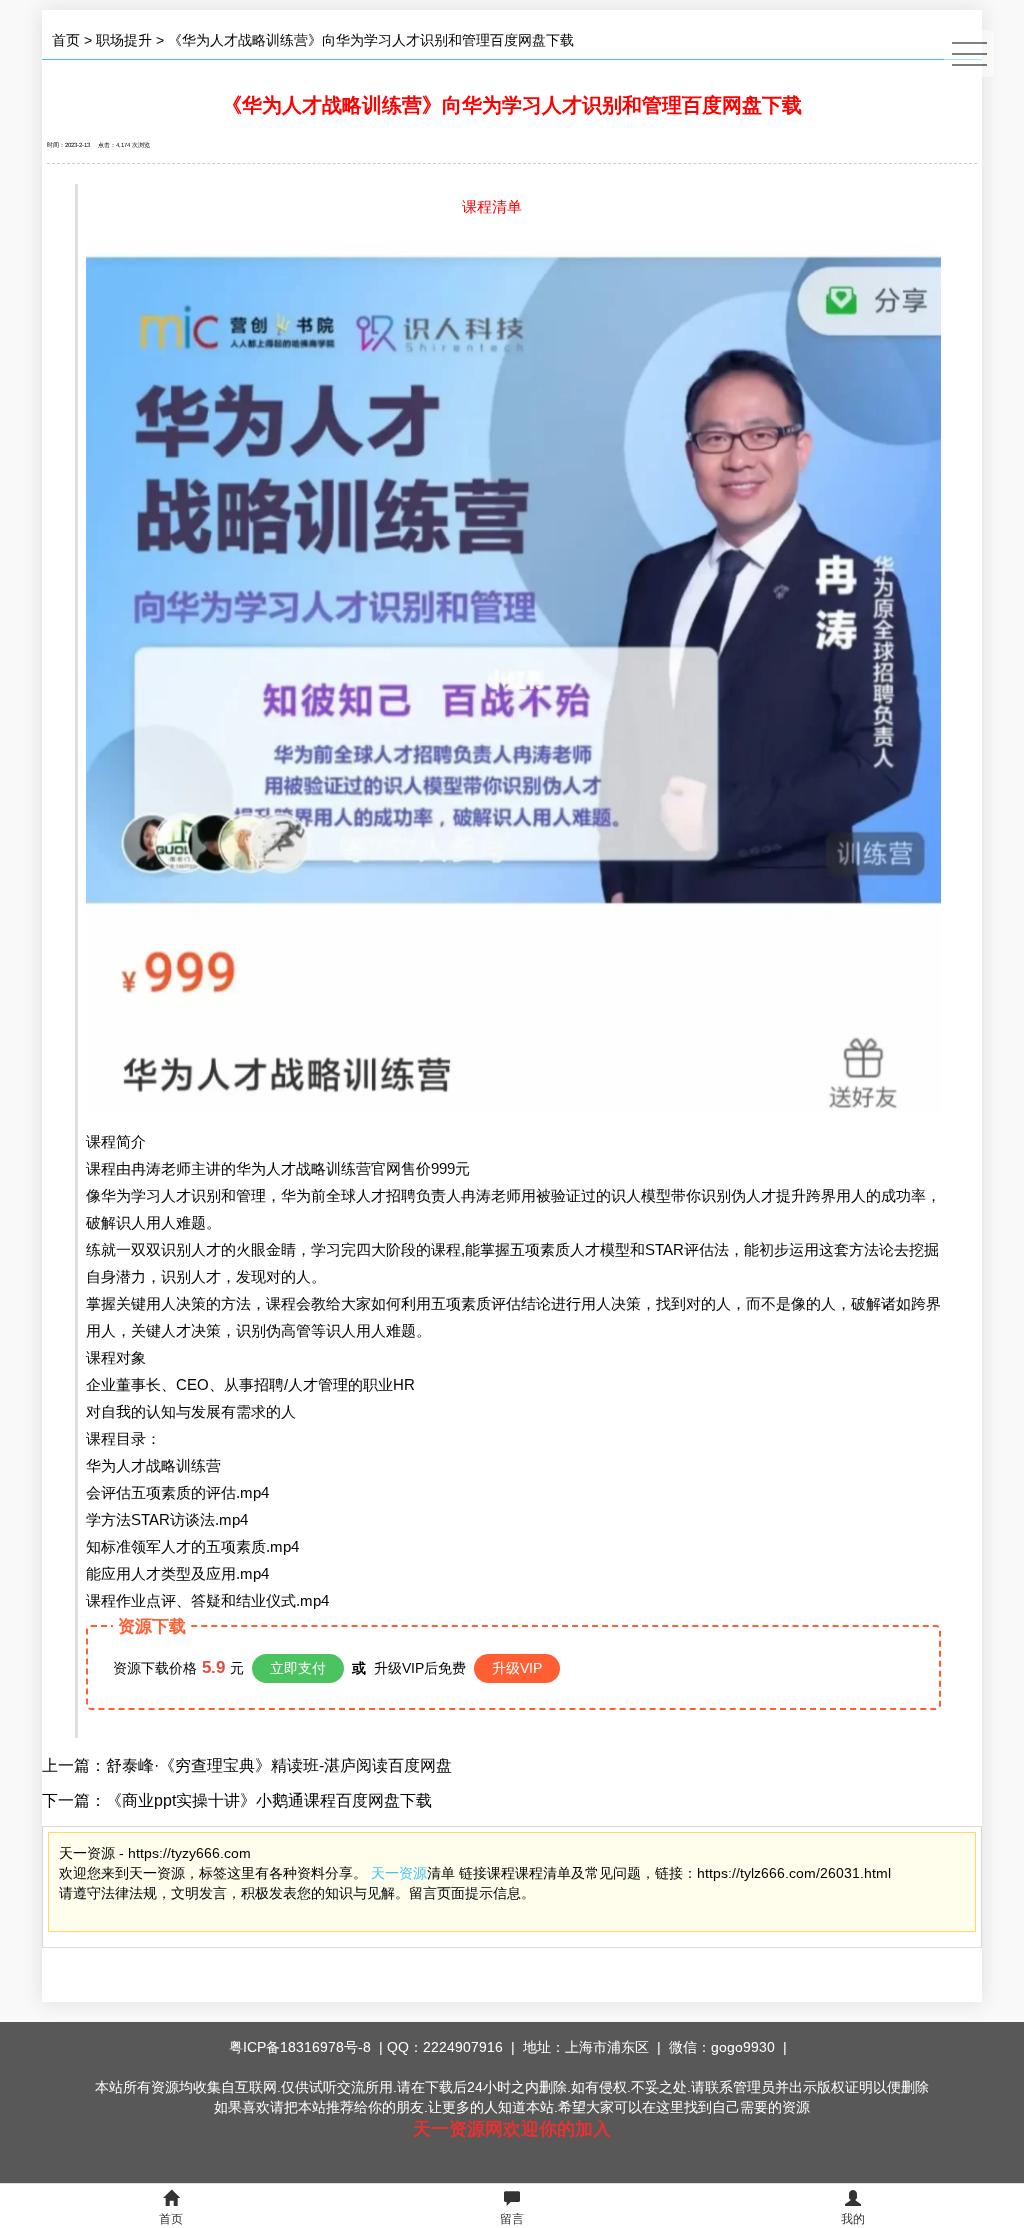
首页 (66, 40)
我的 (853, 2219)
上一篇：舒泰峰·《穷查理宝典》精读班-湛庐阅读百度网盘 (247, 1765)
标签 (213, 1873)
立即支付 (298, 1668)
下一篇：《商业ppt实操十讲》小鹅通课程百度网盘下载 (237, 1800)
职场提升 (124, 40)
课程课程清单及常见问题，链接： (592, 1873)
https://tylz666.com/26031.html (794, 1873)
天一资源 (399, 1873)
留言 (512, 2219)
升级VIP (517, 1668)
